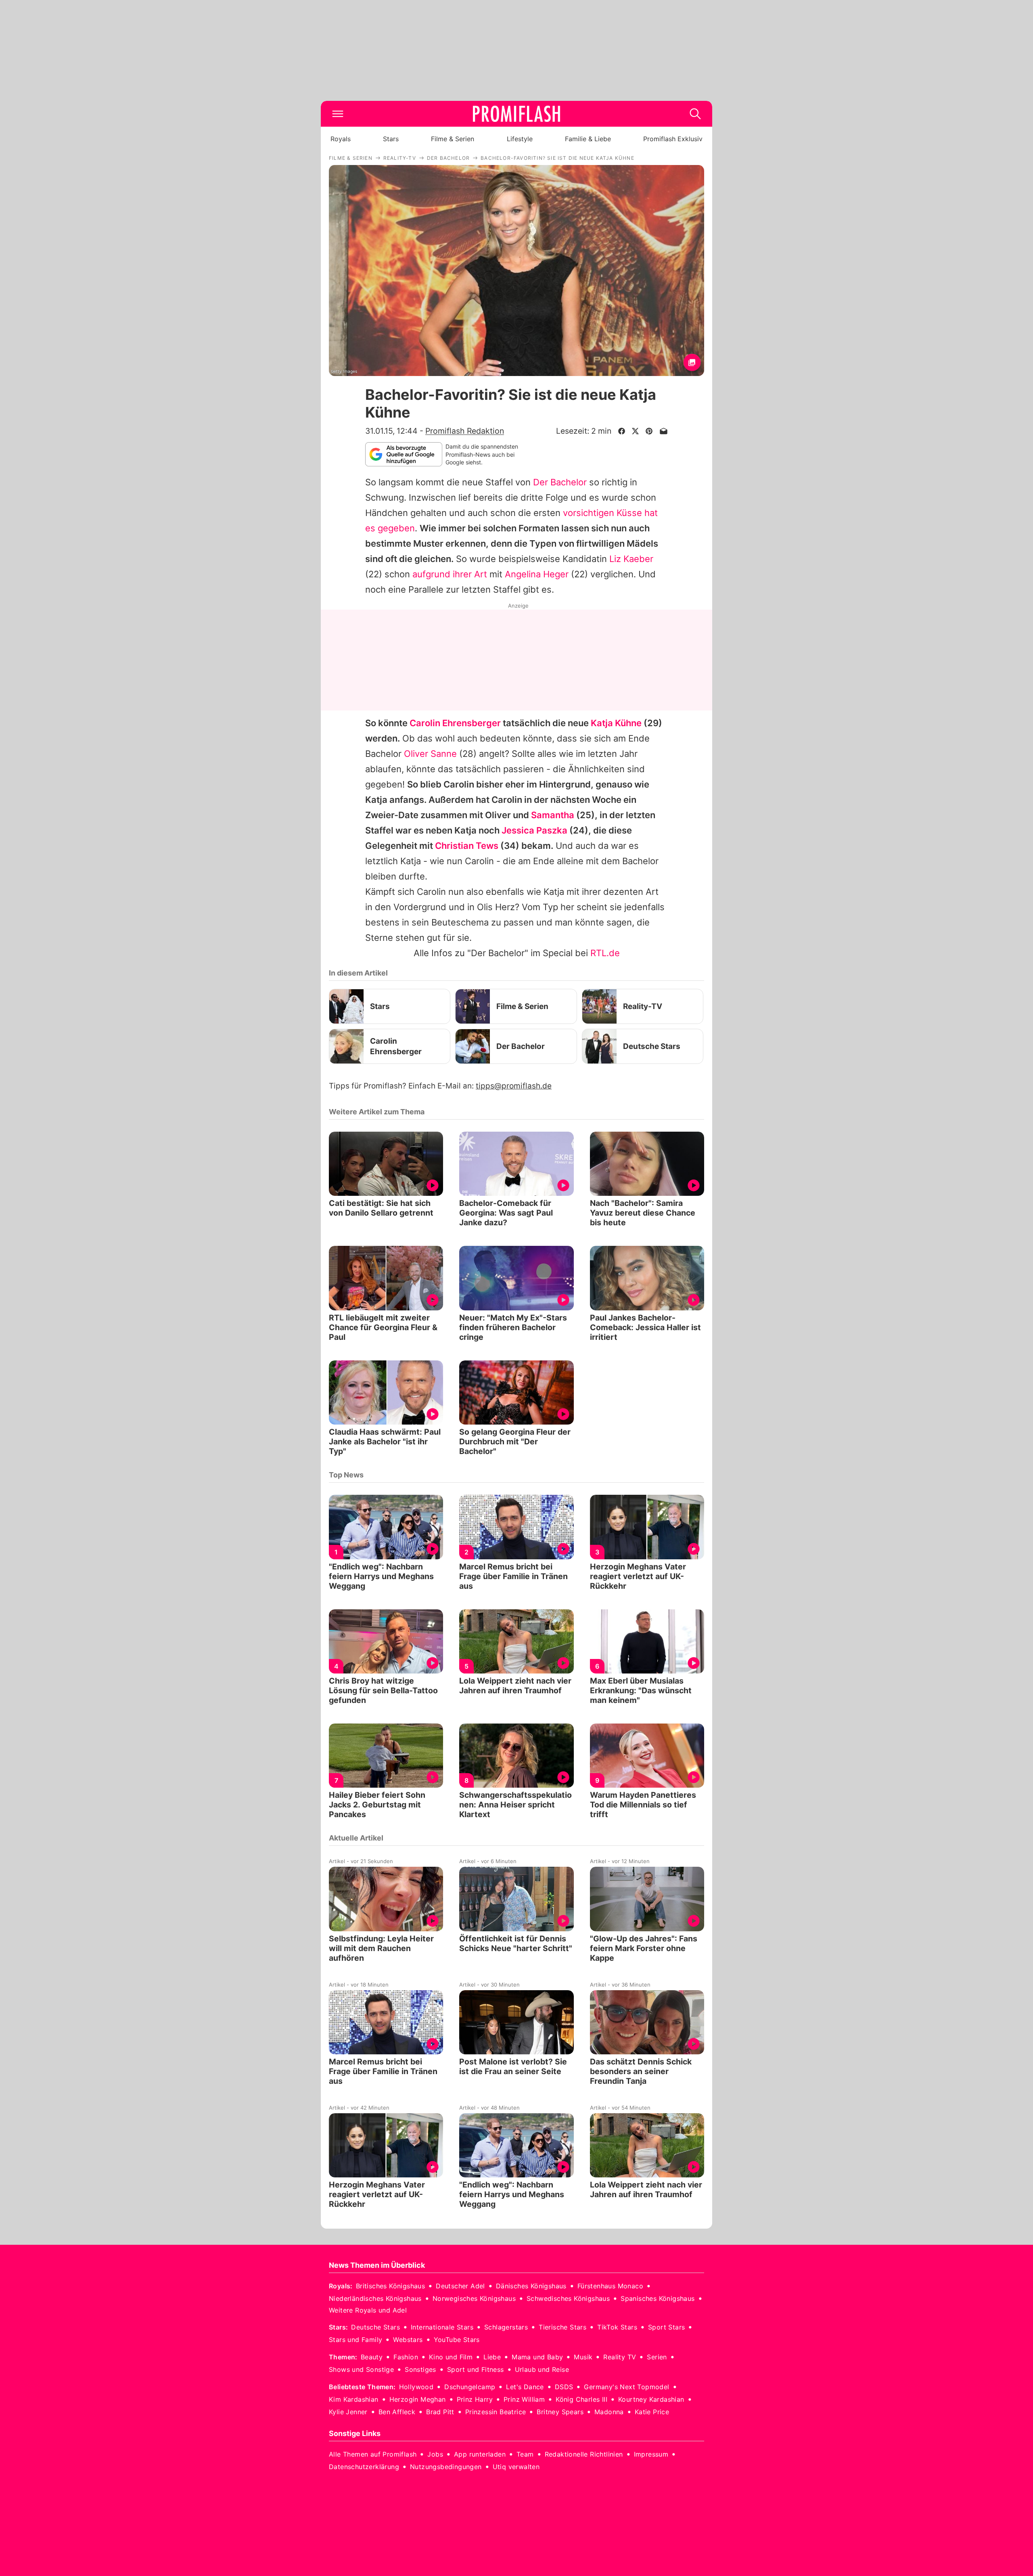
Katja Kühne (616, 723)
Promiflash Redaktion (465, 431)
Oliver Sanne (430, 754)
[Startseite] (516, 114)
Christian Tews (467, 846)
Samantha (553, 815)
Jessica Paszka (534, 830)
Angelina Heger (537, 574)
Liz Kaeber (631, 559)
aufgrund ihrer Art (450, 574)
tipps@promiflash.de (514, 1086)
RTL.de (605, 953)
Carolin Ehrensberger (455, 723)
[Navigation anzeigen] (338, 114)
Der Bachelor (560, 482)
